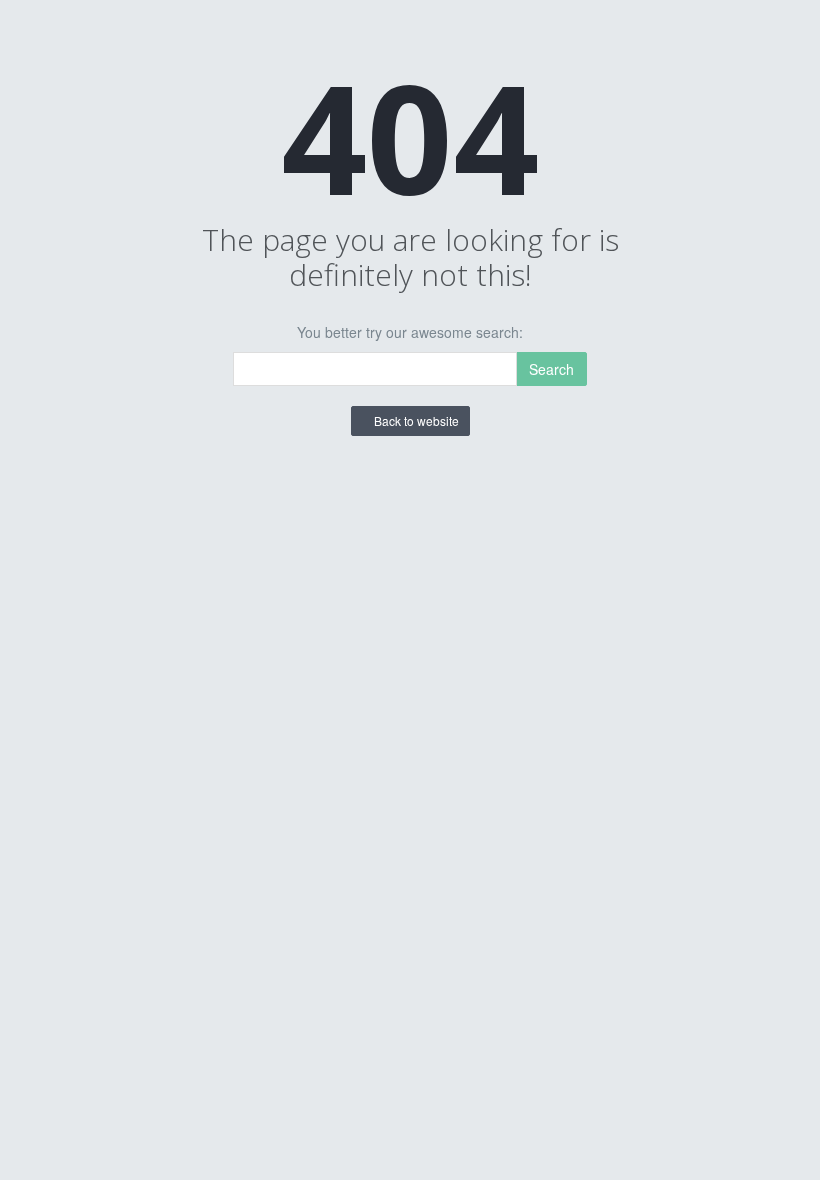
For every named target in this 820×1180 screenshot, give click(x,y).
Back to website (415, 420)
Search (551, 369)
